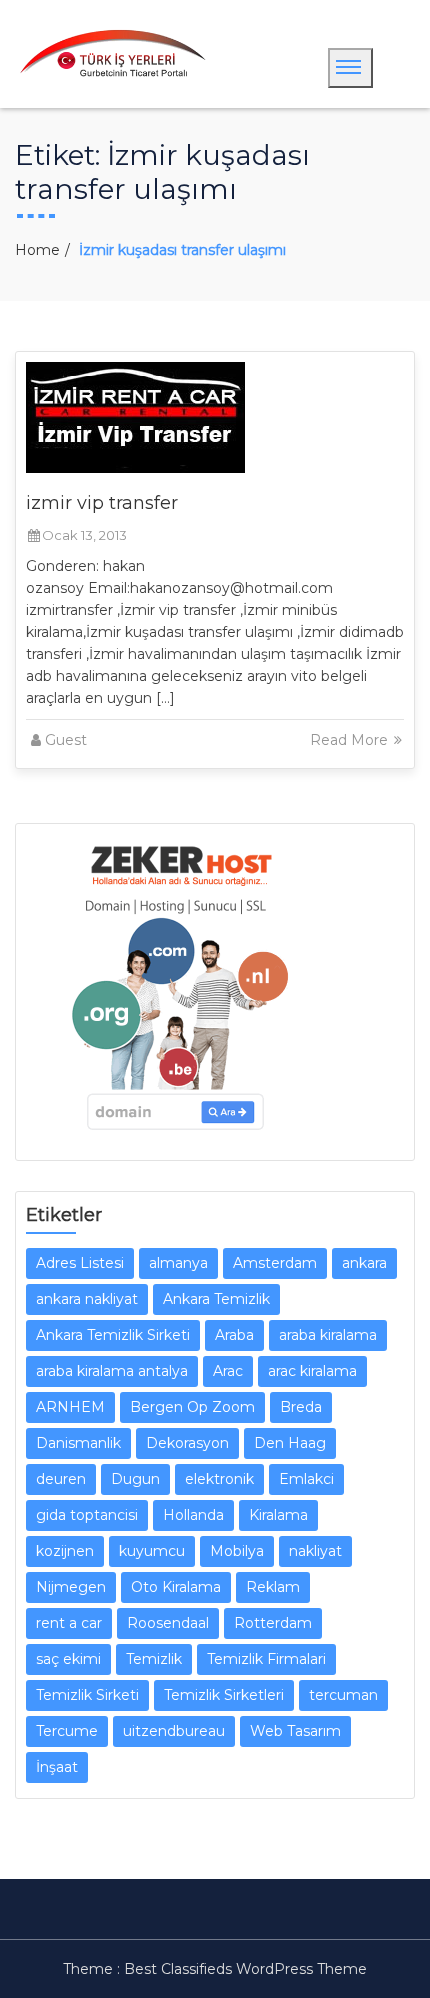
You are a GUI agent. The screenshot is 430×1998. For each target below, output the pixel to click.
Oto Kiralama (176, 1587)
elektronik (219, 1479)
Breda (301, 1407)
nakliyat (315, 1551)
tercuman (343, 1695)
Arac (228, 1371)
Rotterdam (273, 1623)
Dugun (135, 1479)
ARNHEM (70, 1407)
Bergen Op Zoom (192, 1407)
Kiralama (278, 1515)
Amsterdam (275, 1263)
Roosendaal (168, 1623)
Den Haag (290, 1443)
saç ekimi (68, 1659)
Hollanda (193, 1515)
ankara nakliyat (87, 1299)
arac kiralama (312, 1371)
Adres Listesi (80, 1263)
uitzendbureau (174, 1731)
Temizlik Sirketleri (224, 1695)
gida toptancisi (87, 1515)
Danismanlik (78, 1443)
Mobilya (237, 1551)
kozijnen (65, 1551)
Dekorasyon (187, 1443)
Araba (234, 1335)
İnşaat (57, 1767)
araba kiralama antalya (112, 1371)
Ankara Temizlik (216, 1299)
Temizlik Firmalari (266, 1659)
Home (37, 250)
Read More (351, 740)
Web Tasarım (295, 1731)
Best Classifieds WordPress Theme (245, 1969)
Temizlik (154, 1659)
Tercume (67, 1731)
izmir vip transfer (102, 503)
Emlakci (306, 1479)
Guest (66, 740)
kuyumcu (152, 1551)
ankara (364, 1263)
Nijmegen (71, 1587)
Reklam (273, 1587)
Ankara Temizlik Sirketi (113, 1335)
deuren (61, 1479)
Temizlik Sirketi (87, 1695)
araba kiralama (328, 1335)
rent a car (69, 1623)
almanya (178, 1263)
